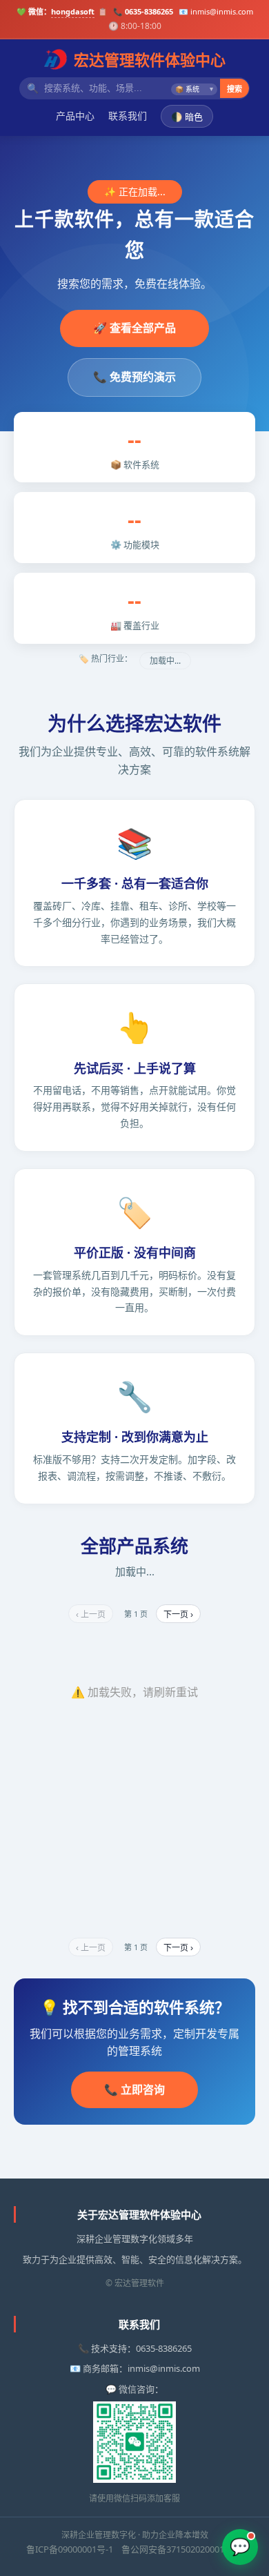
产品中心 (75, 116)
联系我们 (128, 116)
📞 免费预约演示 (134, 377)
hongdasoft (73, 11)
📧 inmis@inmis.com (216, 11)
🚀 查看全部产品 (134, 328)
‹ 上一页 (91, 1615)
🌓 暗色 (187, 117)
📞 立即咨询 (134, 2090)
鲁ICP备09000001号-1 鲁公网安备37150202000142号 (134, 2549)
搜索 (235, 89)
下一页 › (178, 1615)
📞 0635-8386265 (143, 11)
